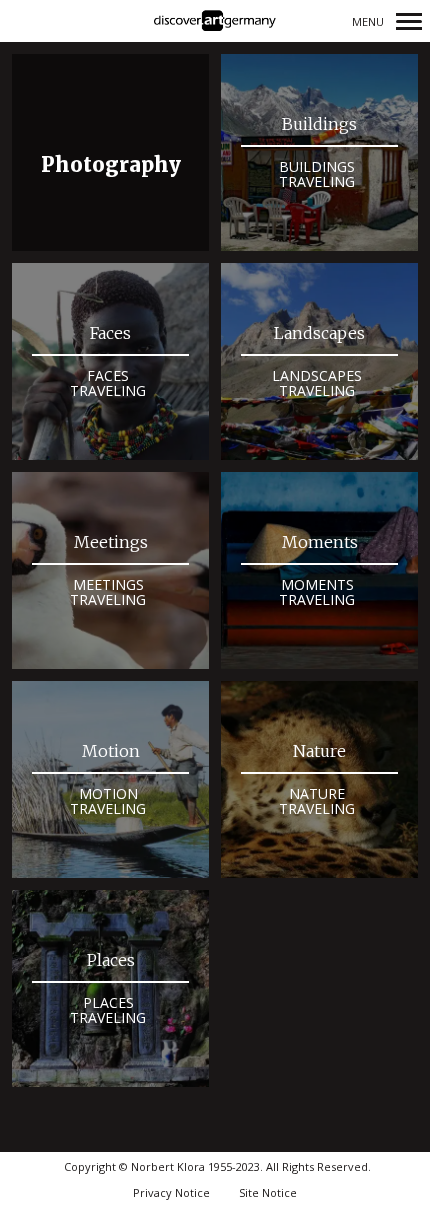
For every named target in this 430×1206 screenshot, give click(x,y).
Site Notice (268, 1192)
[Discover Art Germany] (215, 21)
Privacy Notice (171, 1192)
